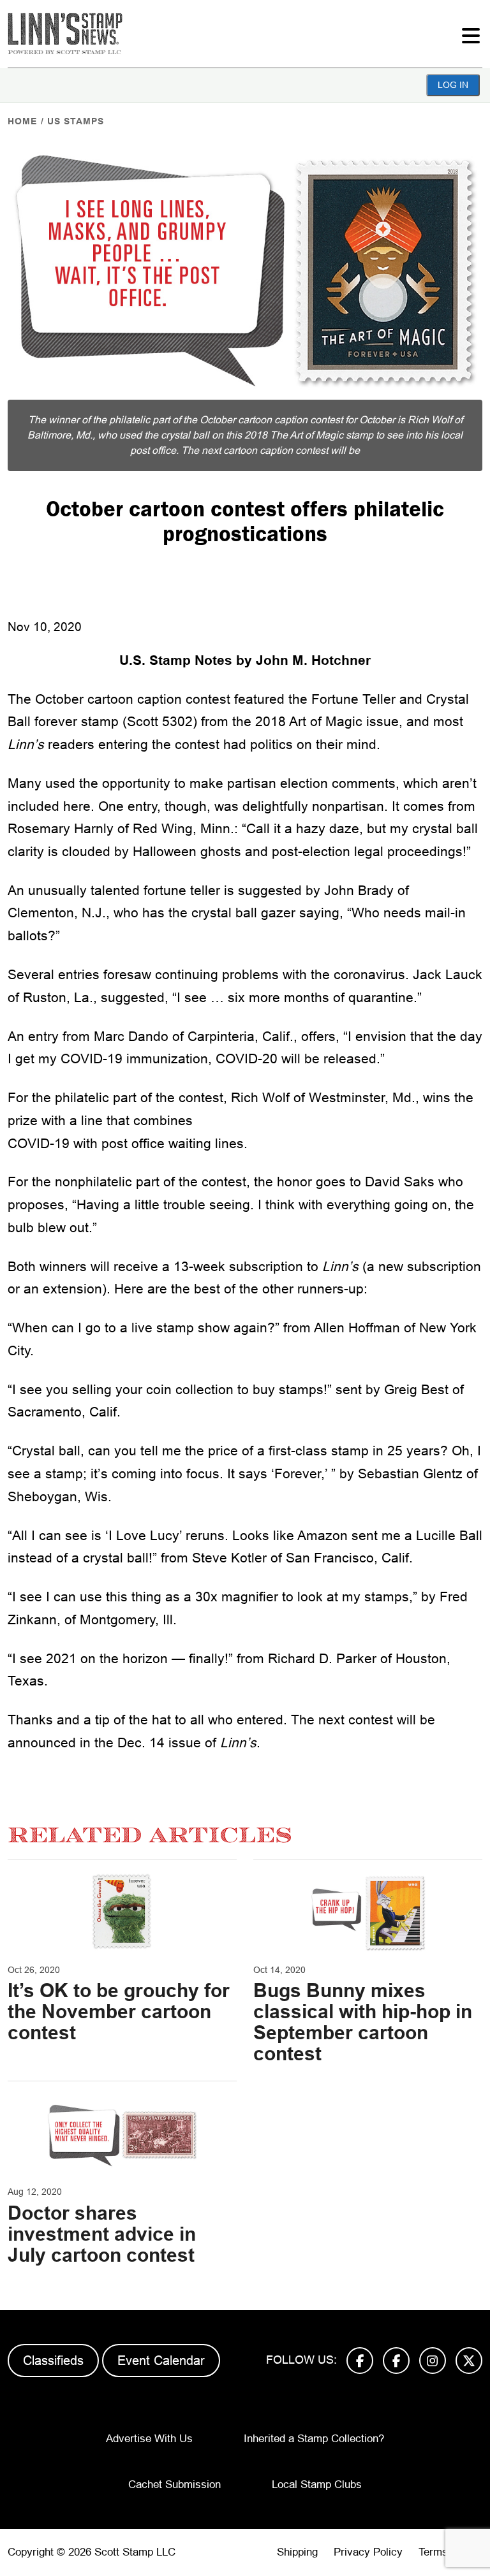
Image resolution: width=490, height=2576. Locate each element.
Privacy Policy (368, 2552)
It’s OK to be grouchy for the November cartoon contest (119, 2012)
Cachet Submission (174, 2485)
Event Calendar (161, 2361)
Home (22, 121)
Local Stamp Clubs (317, 2485)
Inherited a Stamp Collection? (314, 2439)
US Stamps (76, 121)
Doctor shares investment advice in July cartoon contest (102, 2234)
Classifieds (53, 2361)
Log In (453, 85)
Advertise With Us (149, 2439)
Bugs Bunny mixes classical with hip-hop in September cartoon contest (363, 2022)
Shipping (297, 2552)
